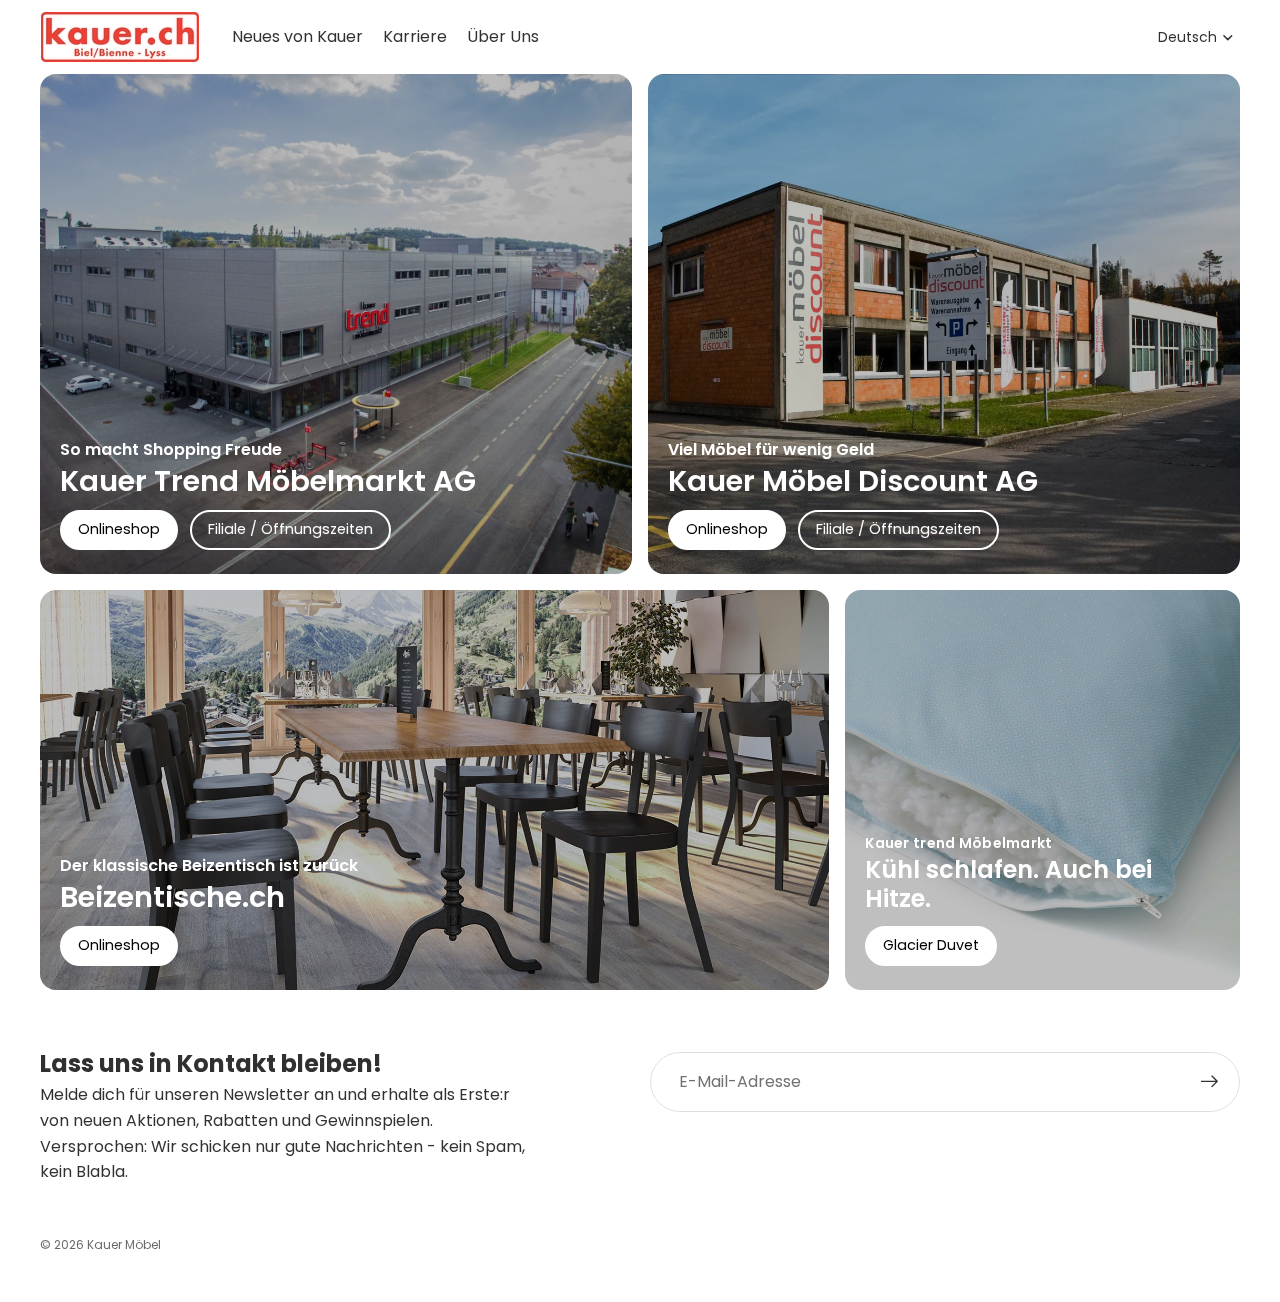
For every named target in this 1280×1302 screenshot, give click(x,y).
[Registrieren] (1210, 1082)
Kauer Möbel (124, 1244)
